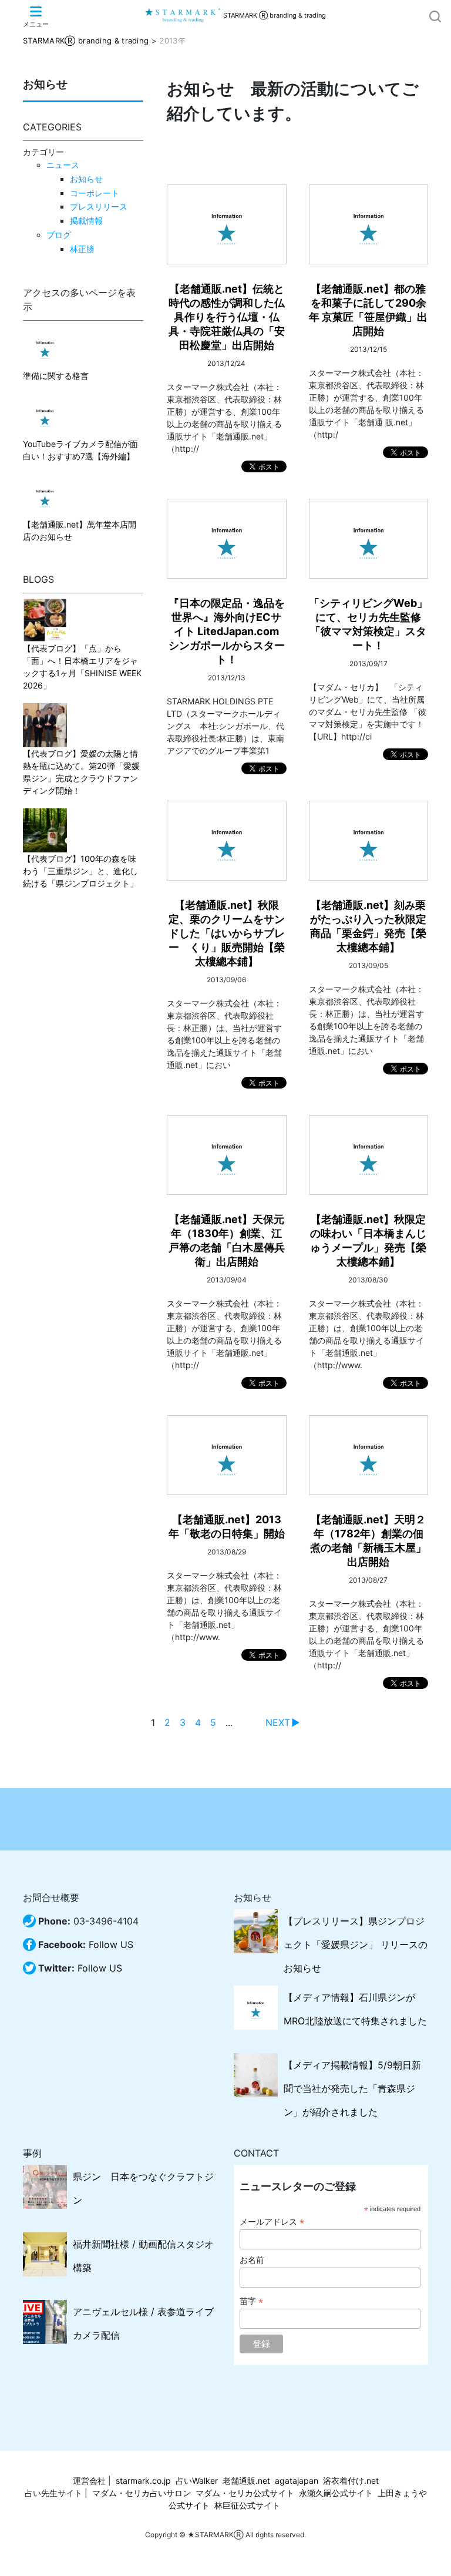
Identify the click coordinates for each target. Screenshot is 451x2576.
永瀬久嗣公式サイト (336, 2493)
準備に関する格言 (56, 376)
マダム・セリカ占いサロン (142, 2493)
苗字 (251, 2301)
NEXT (278, 1722)
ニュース (63, 165)
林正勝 (82, 249)
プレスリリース (99, 206)
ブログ (59, 235)
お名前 (252, 2260)
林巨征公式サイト (247, 2505)
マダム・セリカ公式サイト (245, 2493)
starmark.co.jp (143, 2481)
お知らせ (86, 179)
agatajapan (297, 2481)
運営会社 (89, 2481)
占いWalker (197, 2481)
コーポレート (95, 193)
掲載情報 (86, 221)
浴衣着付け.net (351, 2481)
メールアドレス (272, 2222)
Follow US (111, 1944)
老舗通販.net (246, 2481)
